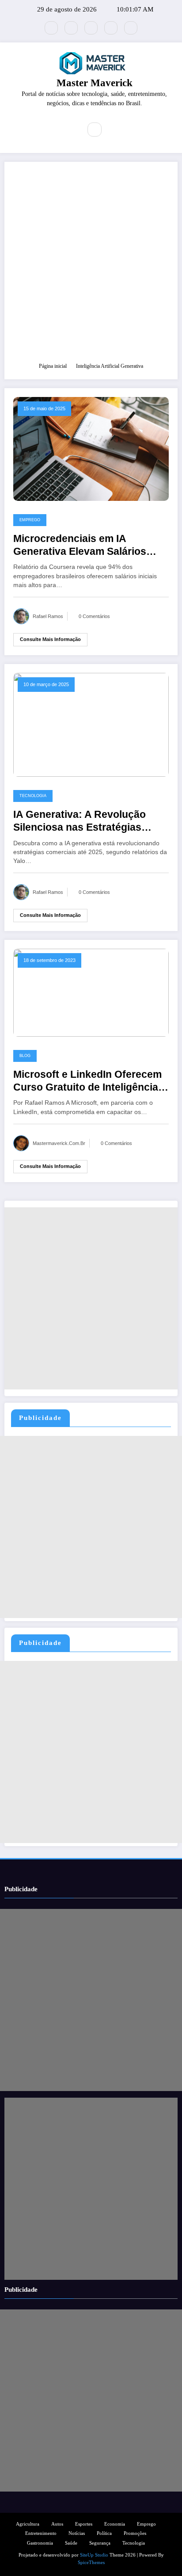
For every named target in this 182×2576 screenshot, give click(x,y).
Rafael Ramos (48, 616)
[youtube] (131, 28)
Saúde (71, 2543)
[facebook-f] (71, 28)
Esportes (84, 2524)
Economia (115, 2524)
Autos (57, 2524)
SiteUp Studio (94, 2555)
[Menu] (69, 130)
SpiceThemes (91, 2563)
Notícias (77, 2533)
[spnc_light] (114, 130)
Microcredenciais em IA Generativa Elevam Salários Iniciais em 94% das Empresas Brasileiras (86, 546)
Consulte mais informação (50, 639)
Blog (25, 1056)
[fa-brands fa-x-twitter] (51, 28)
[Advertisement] (91, 266)
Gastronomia (40, 2543)
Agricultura (28, 2524)
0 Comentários (94, 616)
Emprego (30, 520)
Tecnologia (33, 796)
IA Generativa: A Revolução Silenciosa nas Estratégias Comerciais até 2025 (80, 822)
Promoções (135, 2533)
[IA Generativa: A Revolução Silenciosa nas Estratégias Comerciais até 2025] (91, 724)
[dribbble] (91, 28)
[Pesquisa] (95, 130)
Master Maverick (95, 83)
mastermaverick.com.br (59, 1143)
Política (104, 2533)
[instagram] (111, 28)
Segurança (100, 2543)
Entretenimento (41, 2533)
